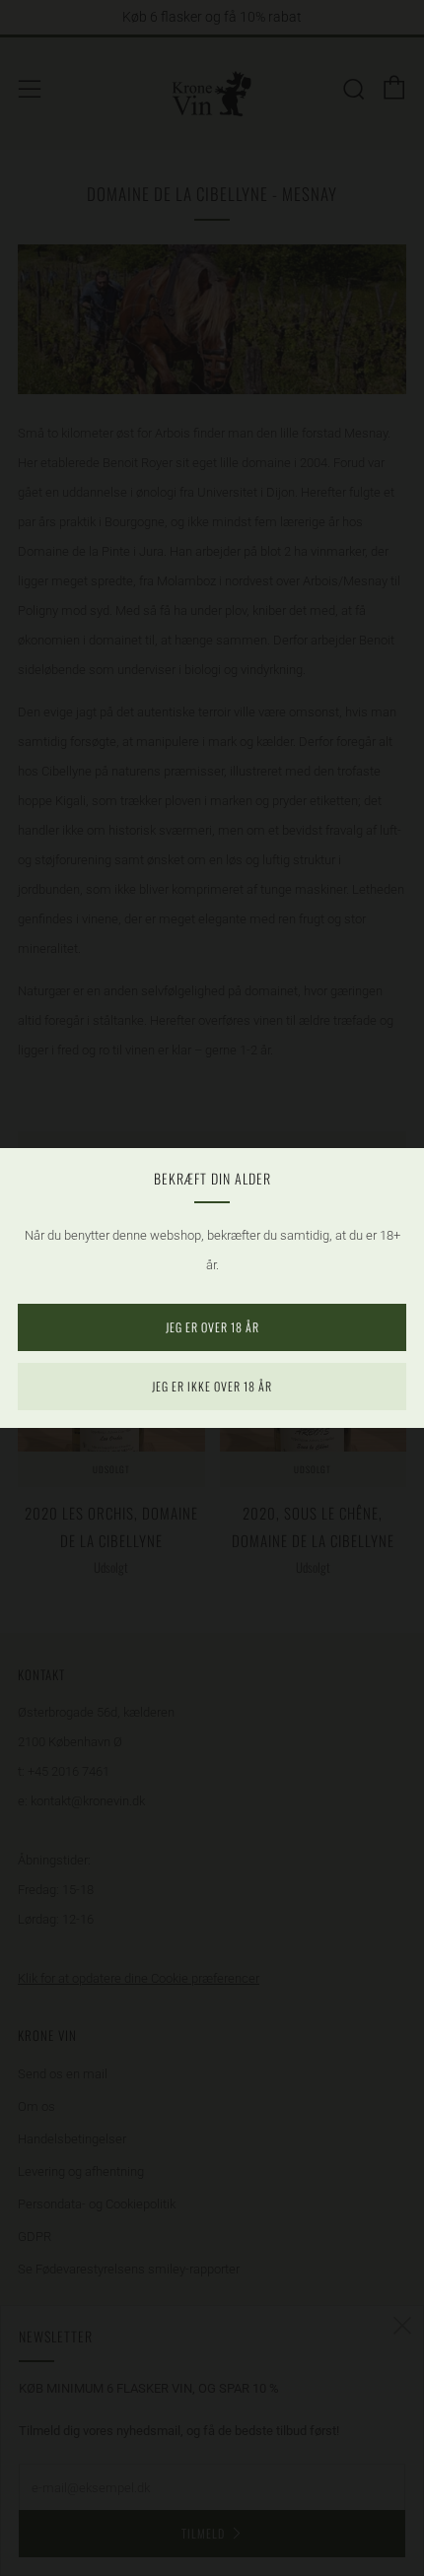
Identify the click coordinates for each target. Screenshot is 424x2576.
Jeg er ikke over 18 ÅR (212, 1386)
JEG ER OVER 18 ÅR (212, 1327)
